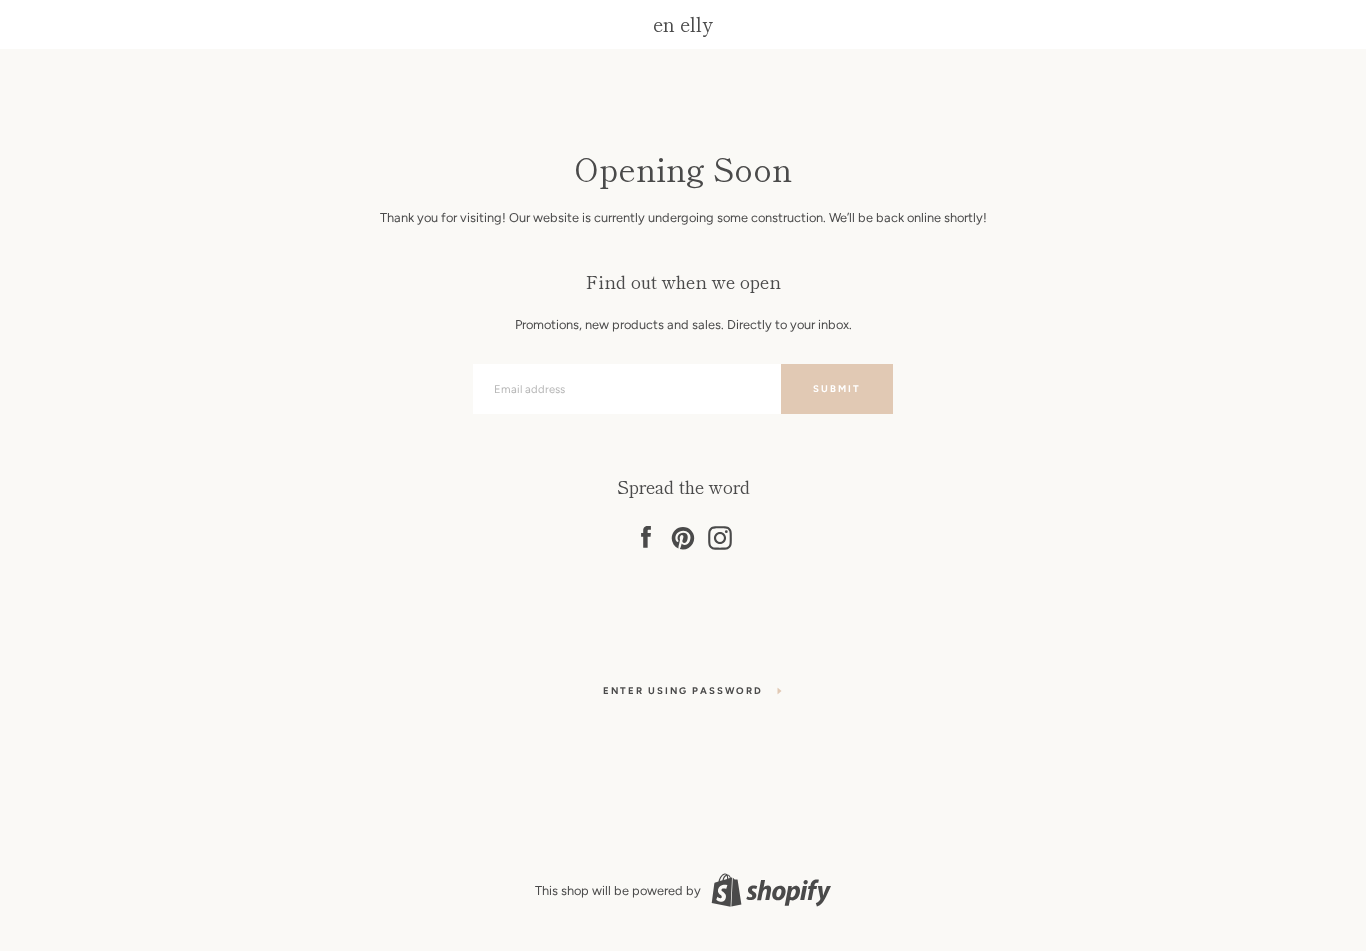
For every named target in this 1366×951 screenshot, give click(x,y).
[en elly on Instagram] (720, 534)
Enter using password (683, 690)
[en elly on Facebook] (646, 534)
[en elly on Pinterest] (683, 534)
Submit (837, 388)
